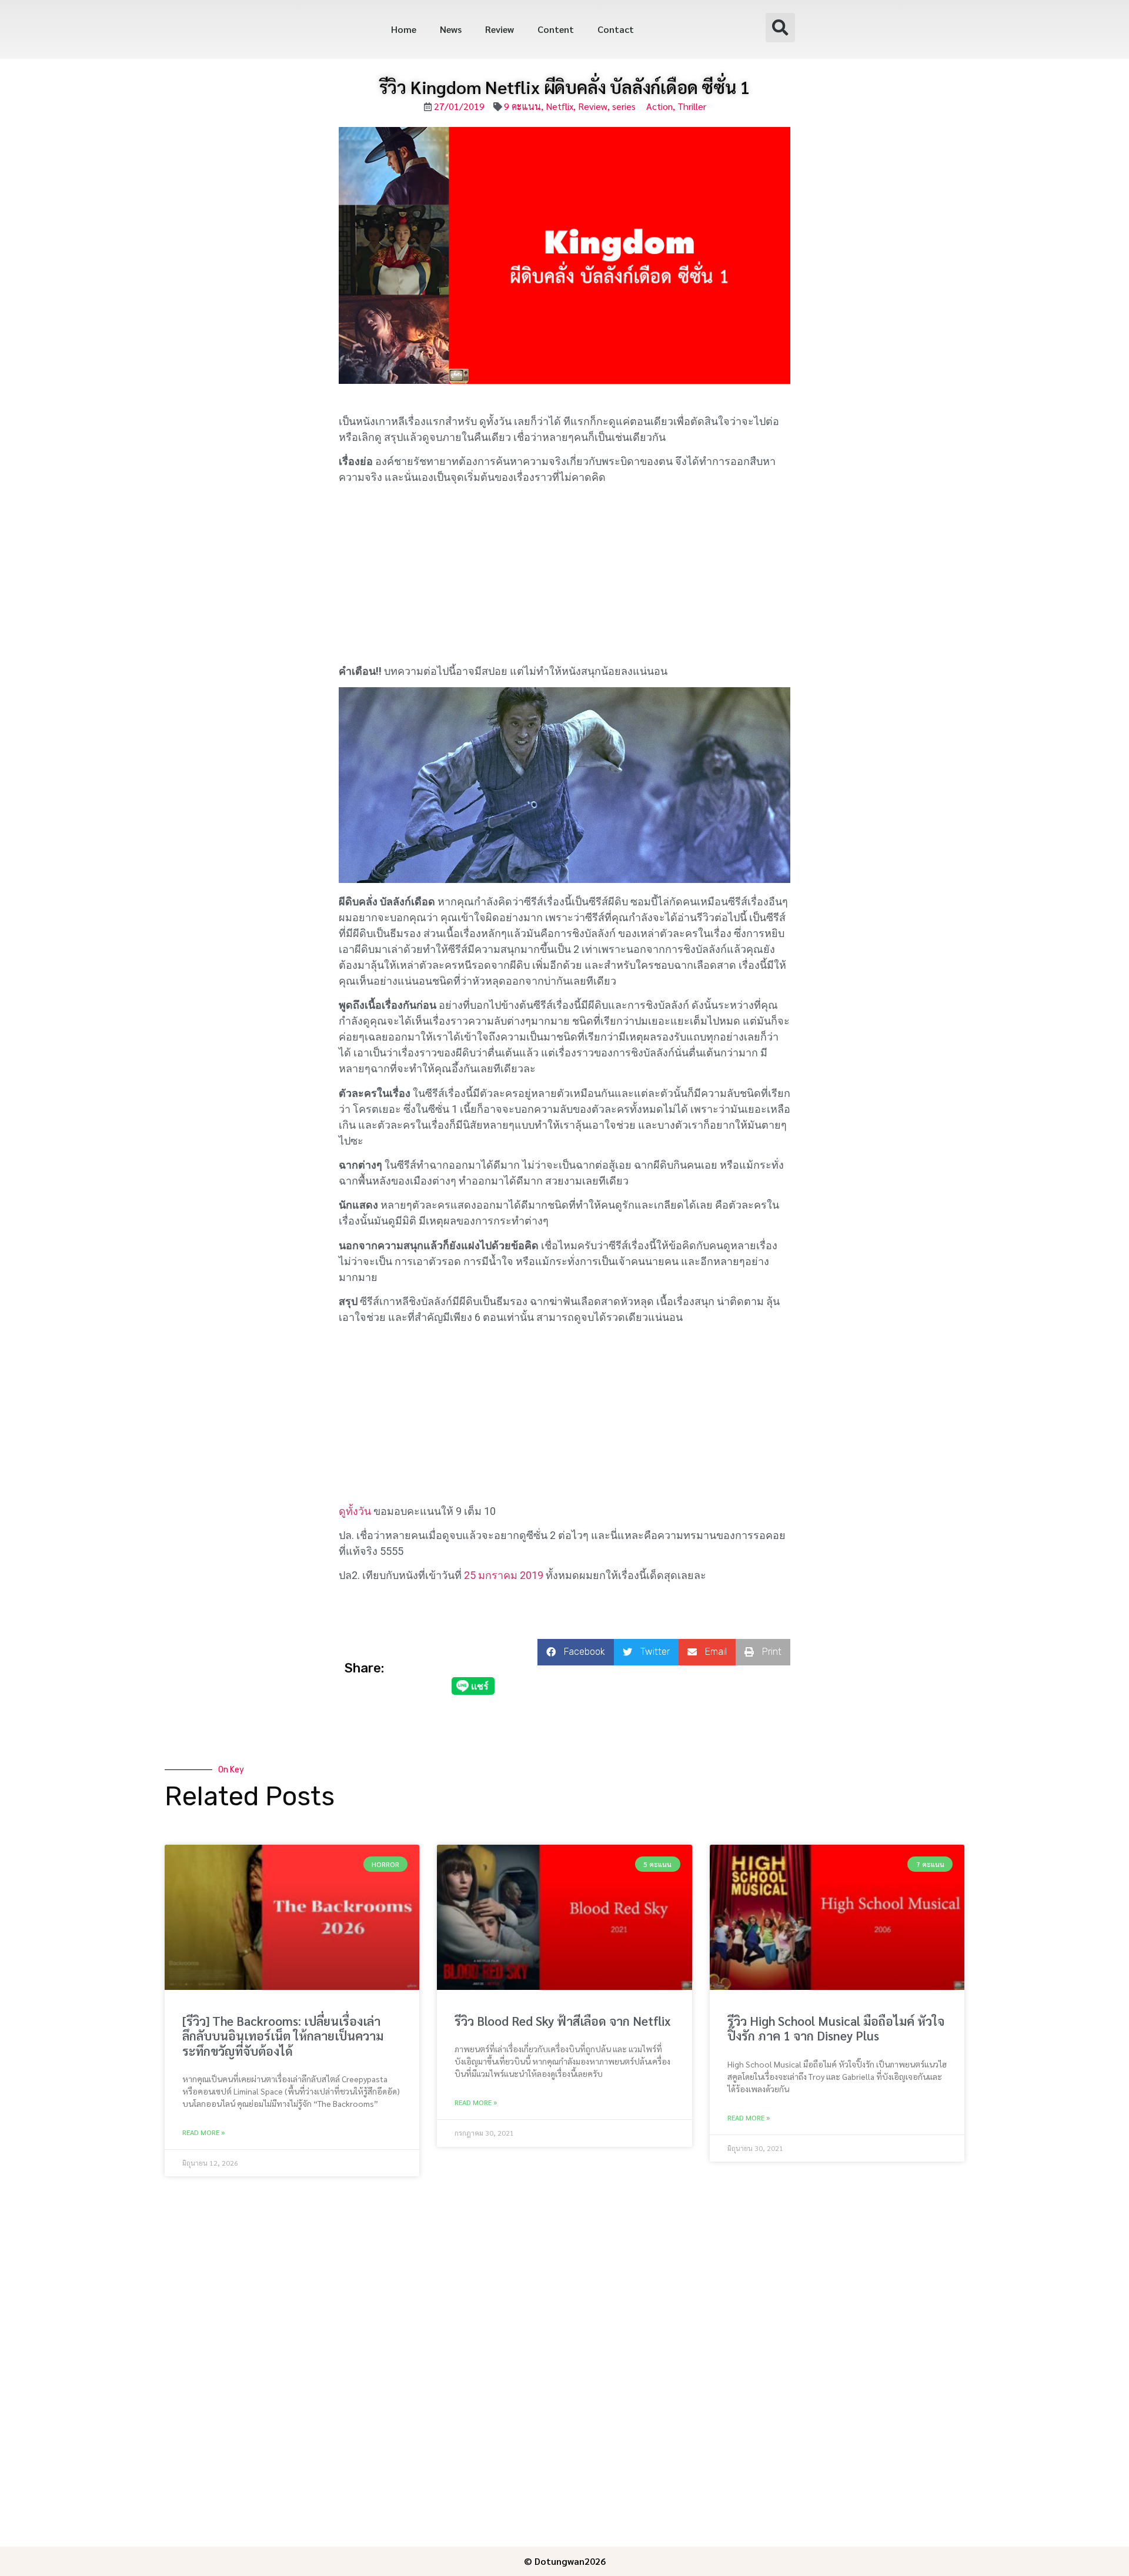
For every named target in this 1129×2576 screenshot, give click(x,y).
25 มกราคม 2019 (504, 1575)
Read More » (203, 2132)
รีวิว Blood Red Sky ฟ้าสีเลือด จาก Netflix (563, 2021)
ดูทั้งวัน (355, 1511)
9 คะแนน (522, 106)
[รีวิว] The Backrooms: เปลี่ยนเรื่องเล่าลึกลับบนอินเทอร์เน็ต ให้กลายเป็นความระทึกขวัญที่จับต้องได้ (283, 2035)
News (451, 29)
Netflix (560, 106)
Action (659, 106)
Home (404, 29)
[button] (780, 28)
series (624, 106)
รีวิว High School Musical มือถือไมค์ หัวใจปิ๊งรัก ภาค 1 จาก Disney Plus (836, 2028)
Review (500, 29)
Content (556, 29)
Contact (616, 29)
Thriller (692, 106)
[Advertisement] (564, 576)
